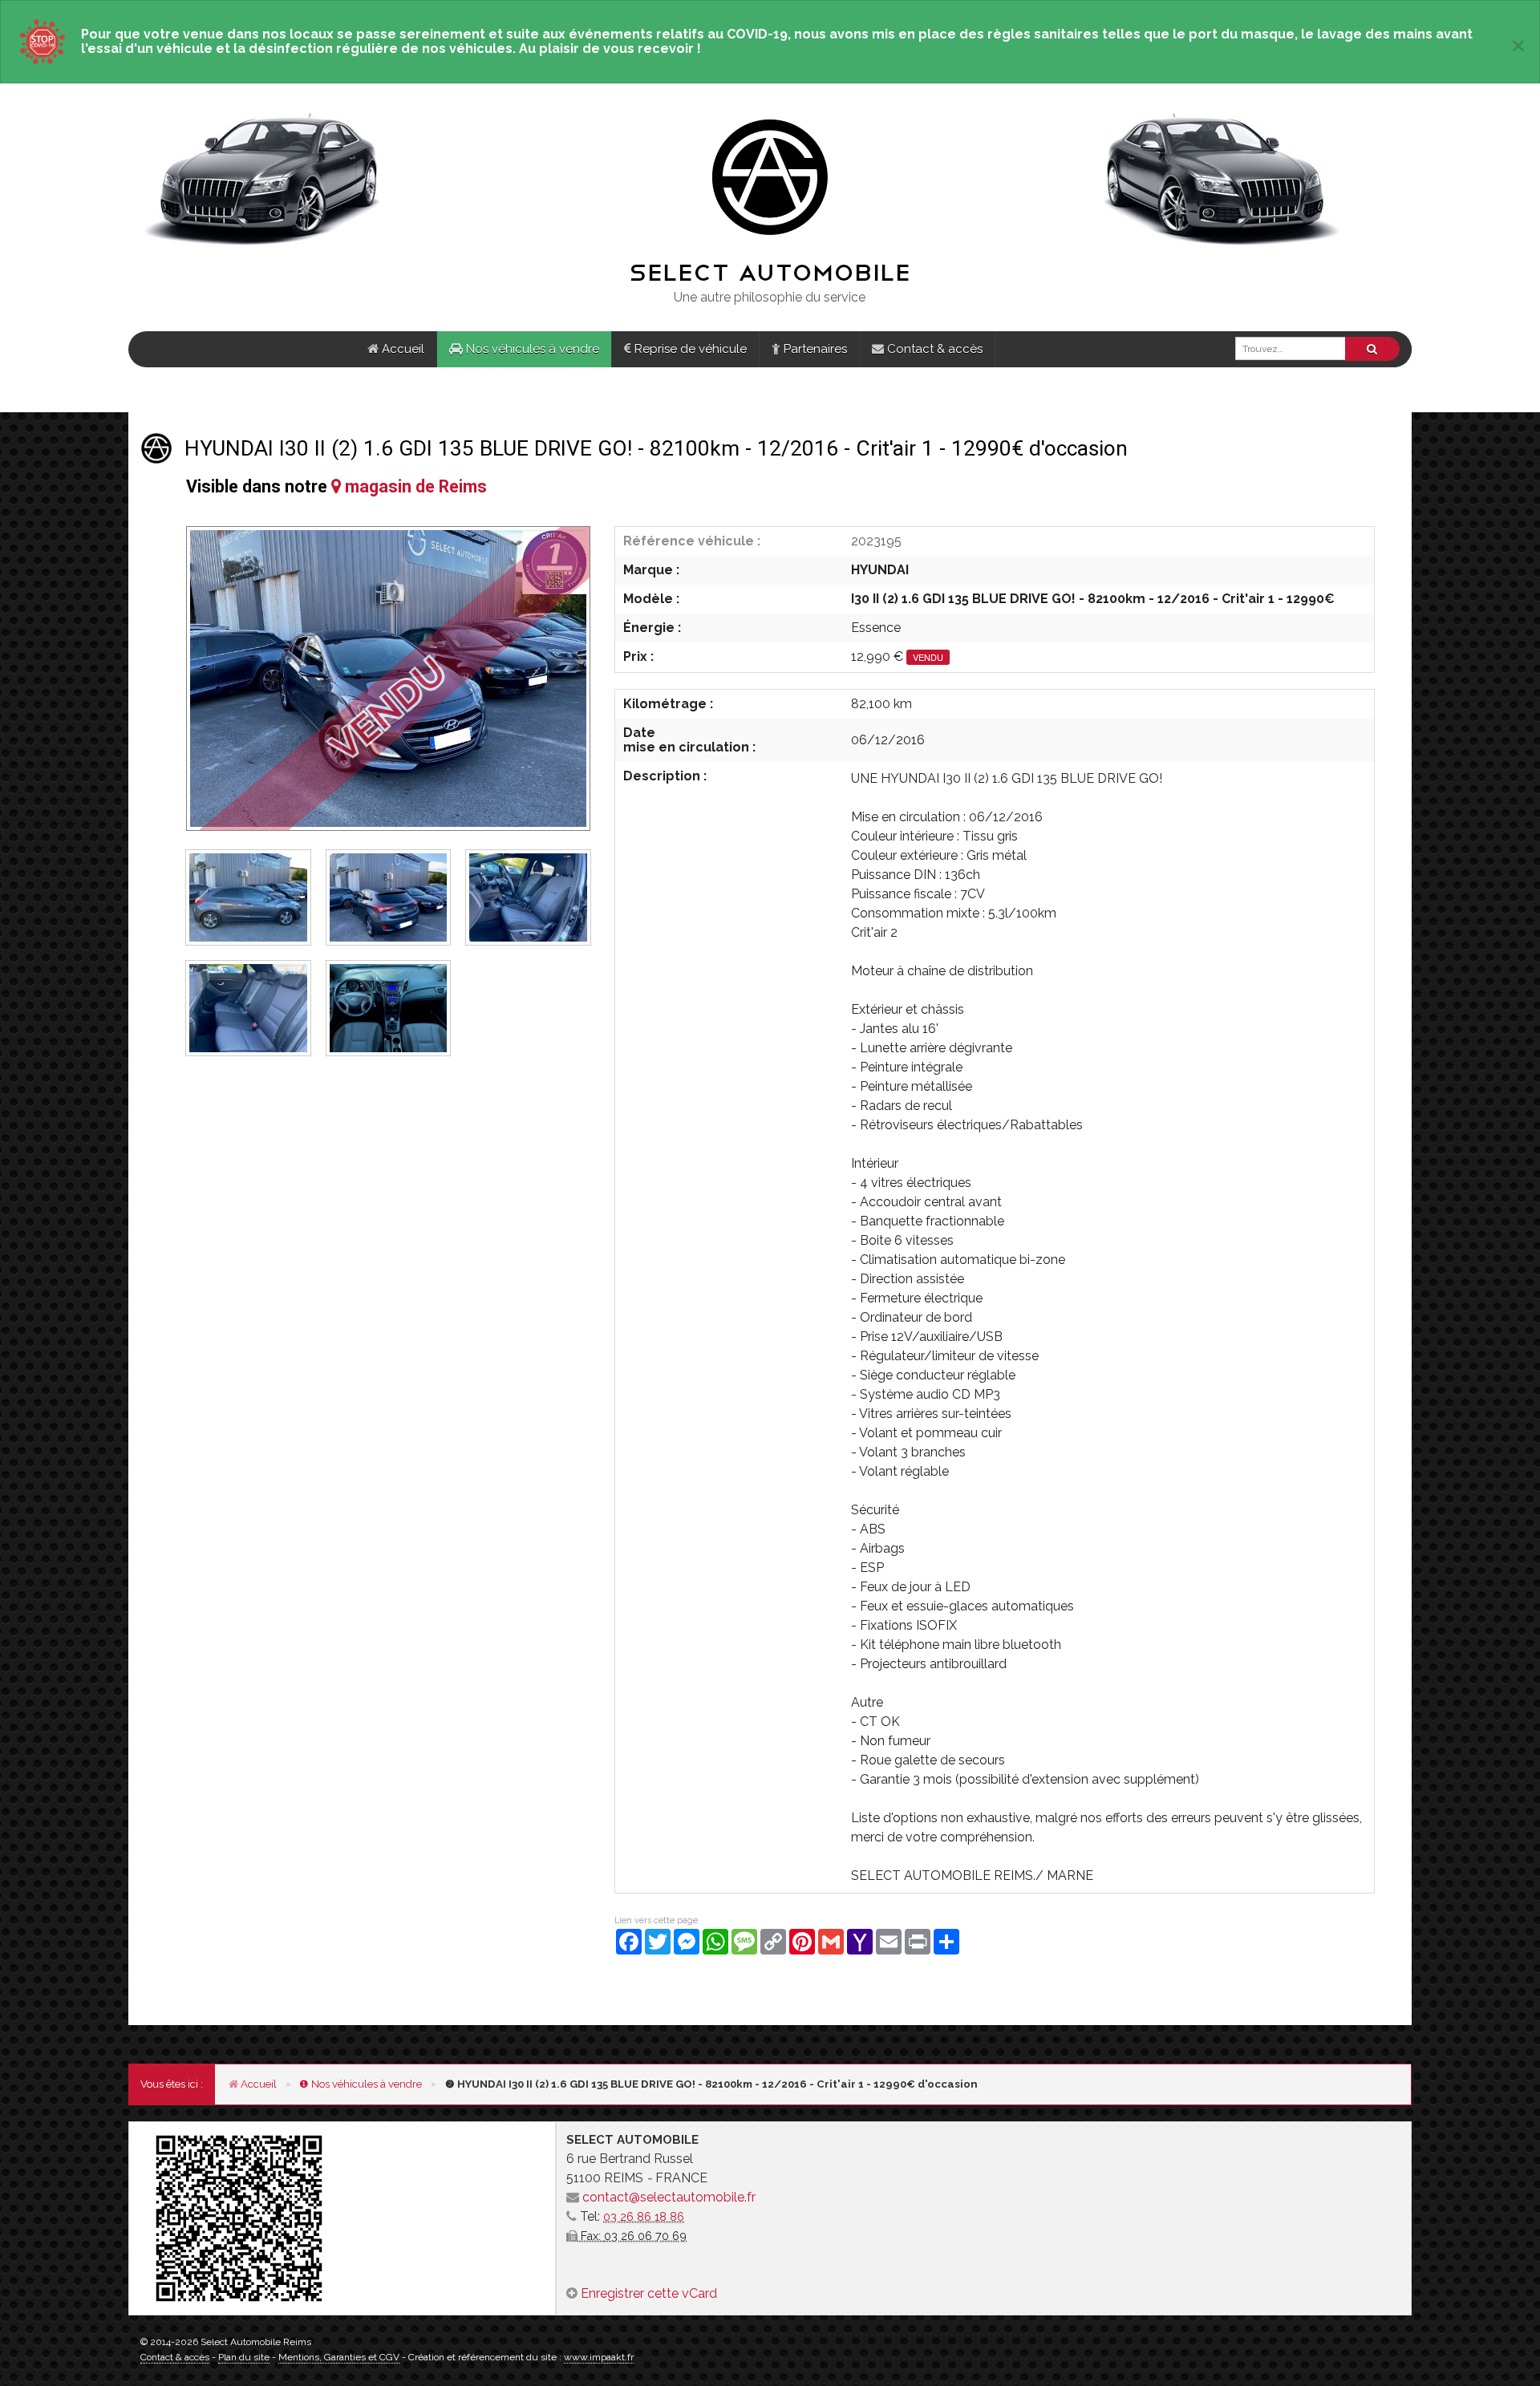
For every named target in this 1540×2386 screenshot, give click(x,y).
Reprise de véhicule (689, 349)
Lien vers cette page (656, 1920)
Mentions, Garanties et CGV (339, 2357)
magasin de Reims (414, 486)
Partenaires (814, 349)
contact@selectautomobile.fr (669, 2197)
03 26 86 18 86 (644, 2216)
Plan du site (244, 2357)
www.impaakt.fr (599, 2357)
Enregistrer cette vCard (649, 2293)
